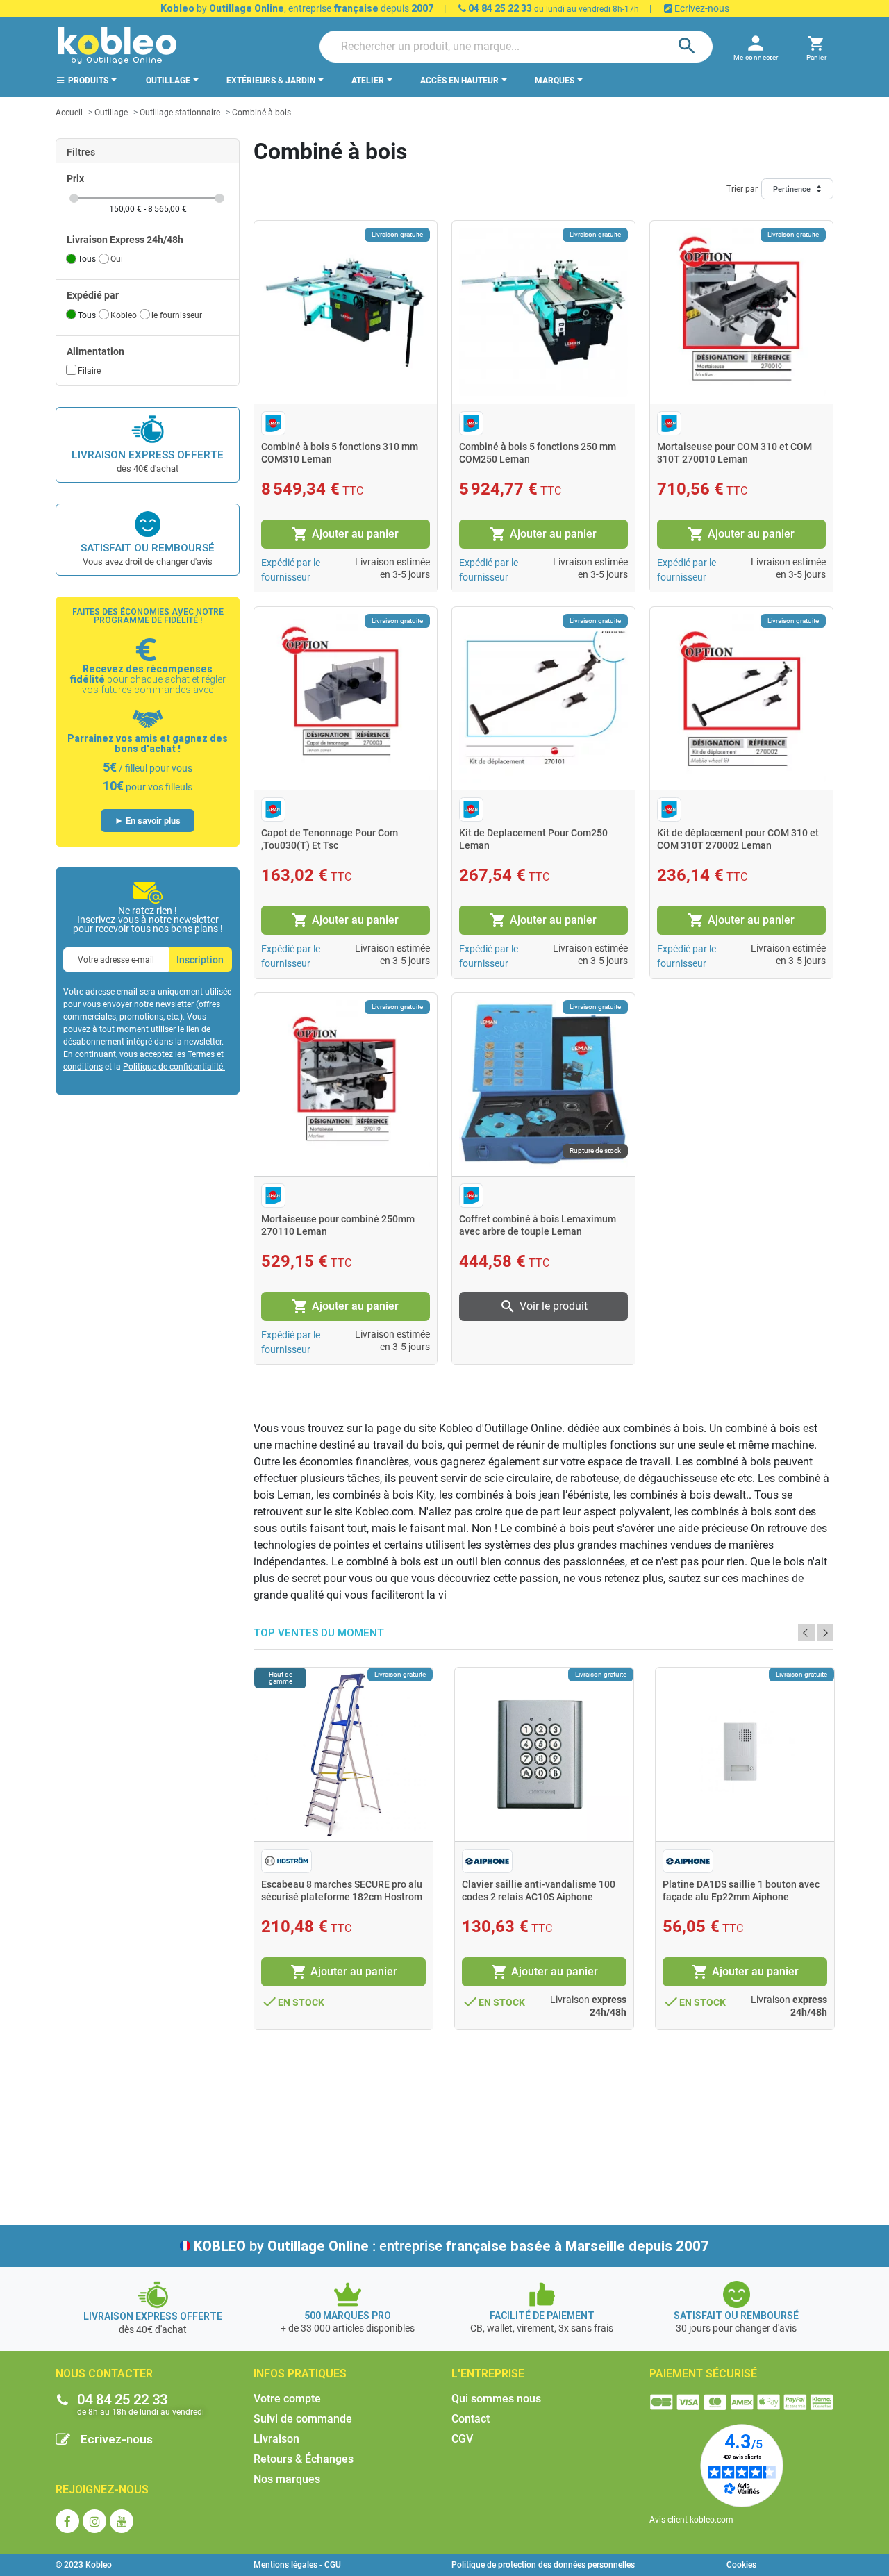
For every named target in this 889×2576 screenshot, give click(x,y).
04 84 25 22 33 (499, 8)
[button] (816, 46)
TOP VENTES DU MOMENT (319, 1633)
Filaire (89, 371)
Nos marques (287, 2479)
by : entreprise (451, 2246)
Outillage (111, 113)
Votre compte (287, 2399)
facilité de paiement (542, 2316)
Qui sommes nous (496, 2399)
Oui (117, 259)
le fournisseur (177, 315)
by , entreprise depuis (297, 8)
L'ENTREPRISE (488, 2374)
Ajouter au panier (345, 534)
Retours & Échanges (304, 2459)
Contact (471, 2419)
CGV (462, 2439)
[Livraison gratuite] (346, 311)
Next (825, 1633)
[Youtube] (122, 2521)
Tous (87, 259)
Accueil (69, 113)
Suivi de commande (303, 2419)
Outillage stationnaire (180, 113)
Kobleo (124, 315)
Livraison (276, 2439)
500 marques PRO (348, 2316)
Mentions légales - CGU (297, 2565)
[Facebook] (67, 2521)
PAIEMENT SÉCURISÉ (703, 2374)
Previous (806, 1633)
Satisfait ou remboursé (148, 548)
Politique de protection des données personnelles (543, 2565)
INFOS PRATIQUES (300, 2374)
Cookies (741, 2565)
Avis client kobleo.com (691, 2520)
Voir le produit (543, 1306)
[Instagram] (94, 2521)
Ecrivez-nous (701, 8)
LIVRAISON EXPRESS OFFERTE (148, 455)
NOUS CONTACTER (104, 2374)
